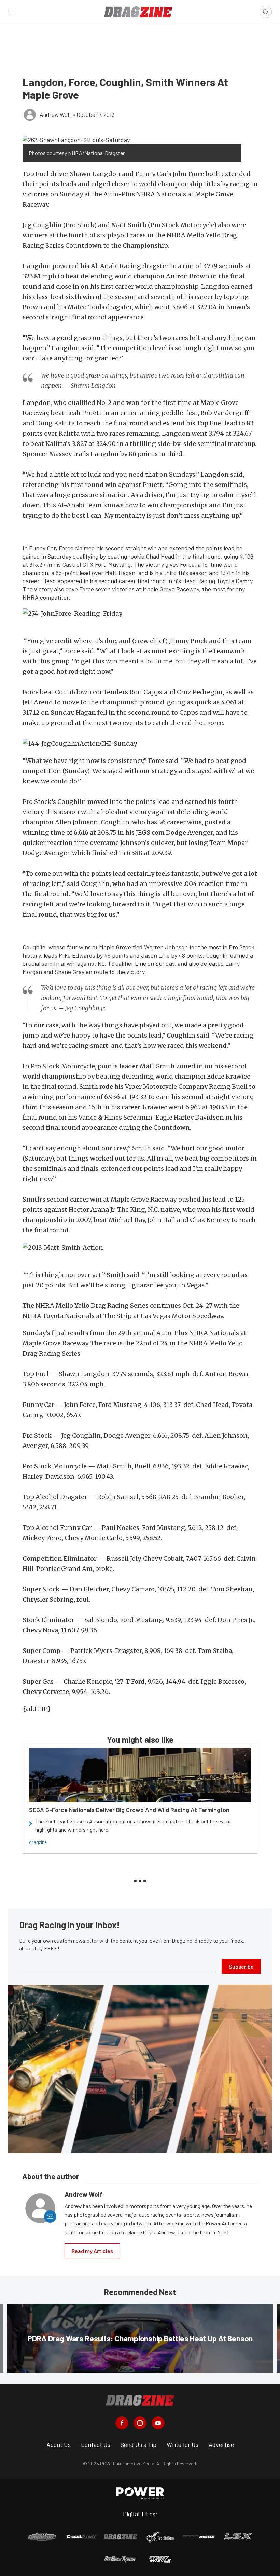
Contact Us (96, 2444)
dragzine (38, 1842)
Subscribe (241, 1966)
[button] (132, 139)
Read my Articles (92, 2251)
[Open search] (266, 12)
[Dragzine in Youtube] (158, 2423)
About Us (59, 2444)
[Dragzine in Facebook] (122, 2423)
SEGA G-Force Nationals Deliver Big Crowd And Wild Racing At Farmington (129, 1810)
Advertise (221, 2444)
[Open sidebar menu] (12, 12)
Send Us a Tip (138, 2444)
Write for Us (183, 2444)
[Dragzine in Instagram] (140, 2423)
